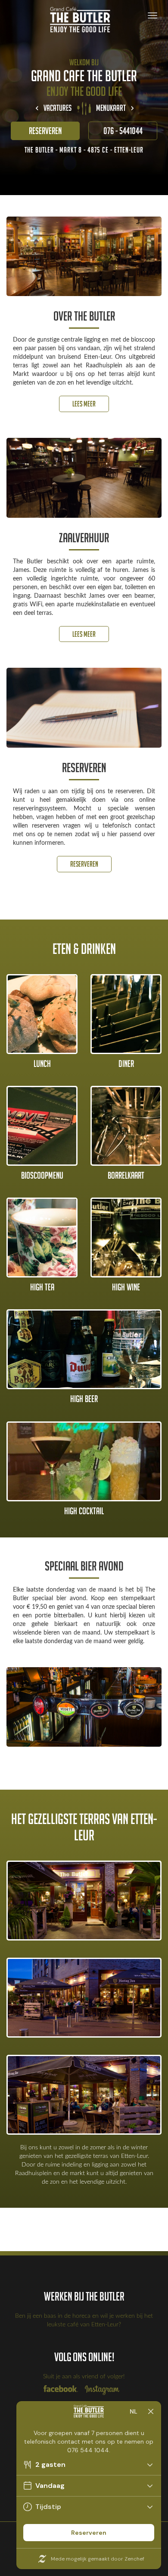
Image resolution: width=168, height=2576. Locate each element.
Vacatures (58, 108)
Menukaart (111, 108)
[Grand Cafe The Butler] (83, 20)
